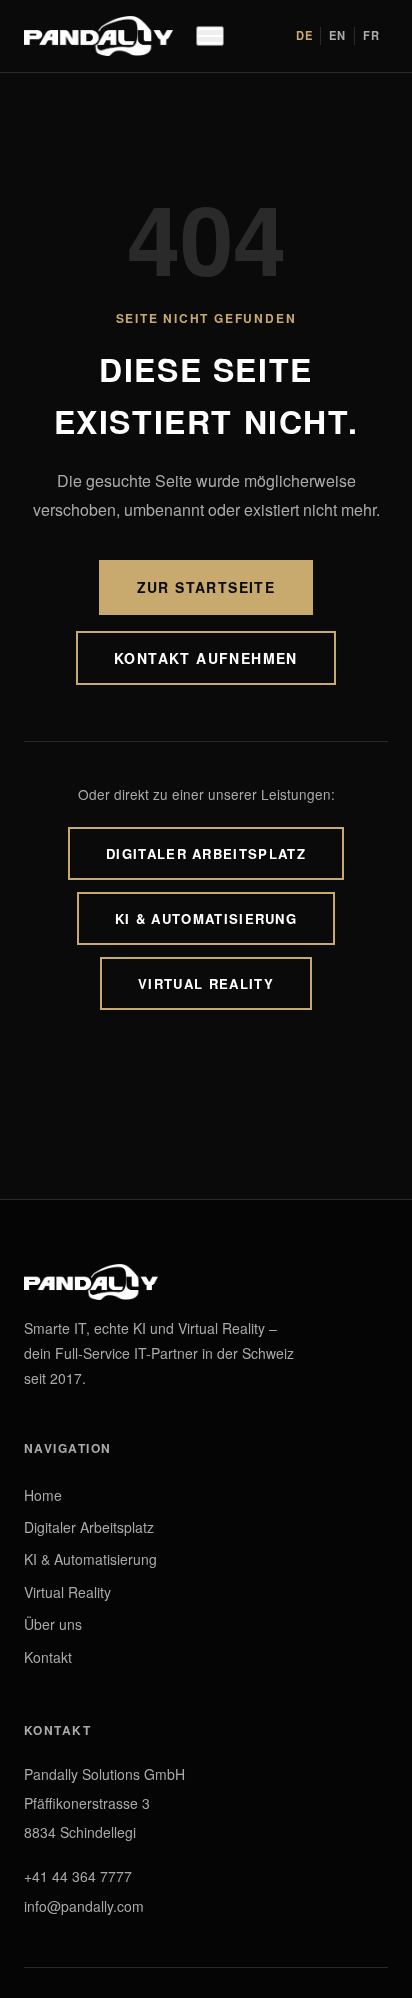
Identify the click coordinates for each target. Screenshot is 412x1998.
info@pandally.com (84, 1906)
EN (337, 35)
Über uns (53, 1624)
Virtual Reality (206, 983)
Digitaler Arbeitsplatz (206, 853)
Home (43, 1495)
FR (371, 35)
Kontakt (48, 1657)
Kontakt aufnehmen (206, 658)
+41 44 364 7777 (78, 1876)
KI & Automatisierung (206, 918)
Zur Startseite (206, 587)
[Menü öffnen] (210, 36)
